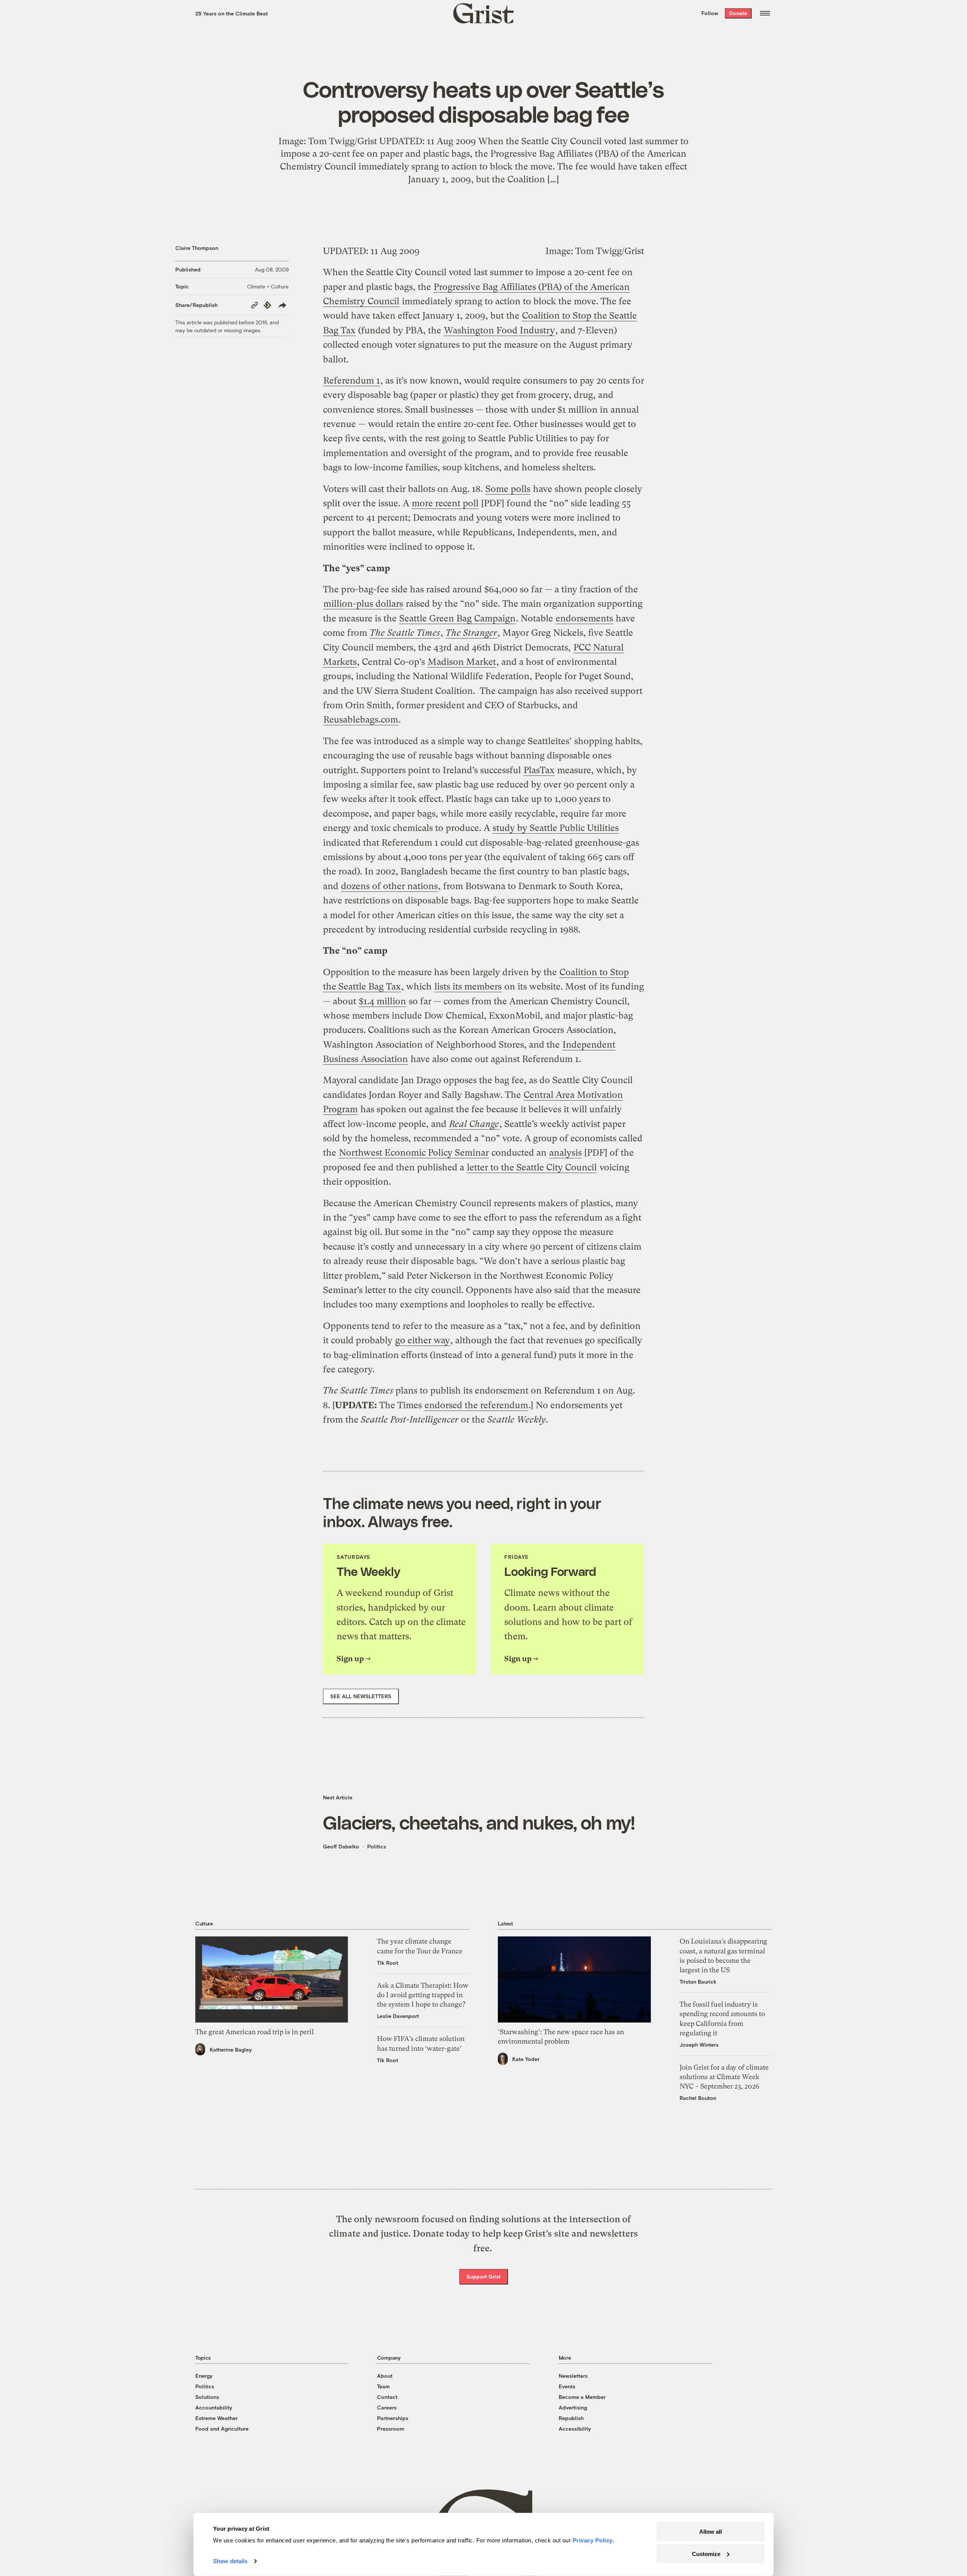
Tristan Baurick (698, 1982)
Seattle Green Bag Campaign (457, 618)
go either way (422, 1340)
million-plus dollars (363, 604)
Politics (377, 1846)
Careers (387, 2407)
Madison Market (462, 662)
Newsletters (573, 2376)
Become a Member (582, 2397)
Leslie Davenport (398, 2016)
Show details (230, 2561)
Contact (387, 2397)
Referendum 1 (352, 381)
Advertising (573, 2407)
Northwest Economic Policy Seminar (414, 1153)
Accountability (214, 2407)
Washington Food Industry (499, 330)
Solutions (207, 2397)
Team (383, 2386)
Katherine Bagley (231, 2050)
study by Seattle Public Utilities (556, 828)
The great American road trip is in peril (254, 2032)
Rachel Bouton (698, 2098)
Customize (706, 2554)
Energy (204, 2376)
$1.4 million (382, 1001)
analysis (565, 1153)
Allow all (711, 2532)
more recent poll (445, 503)
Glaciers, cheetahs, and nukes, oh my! (479, 1822)
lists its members (468, 987)
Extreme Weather (216, 2418)
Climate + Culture (268, 286)
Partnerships (393, 2418)
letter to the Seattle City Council (532, 1167)
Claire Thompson (197, 248)
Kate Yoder (526, 2059)
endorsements (584, 618)
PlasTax (539, 770)
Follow (710, 13)
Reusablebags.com (361, 720)
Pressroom (391, 2429)
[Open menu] (765, 13)
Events (567, 2386)
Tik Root (388, 1963)
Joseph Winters (699, 2045)
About (385, 2376)
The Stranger (471, 633)
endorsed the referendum (476, 1405)
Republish (571, 2418)
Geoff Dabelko (341, 1846)
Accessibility (575, 2429)
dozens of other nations (389, 886)
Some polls (508, 489)
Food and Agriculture (222, 2429)
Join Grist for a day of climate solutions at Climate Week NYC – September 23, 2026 (724, 2077)
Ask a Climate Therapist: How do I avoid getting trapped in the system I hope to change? (423, 1995)
